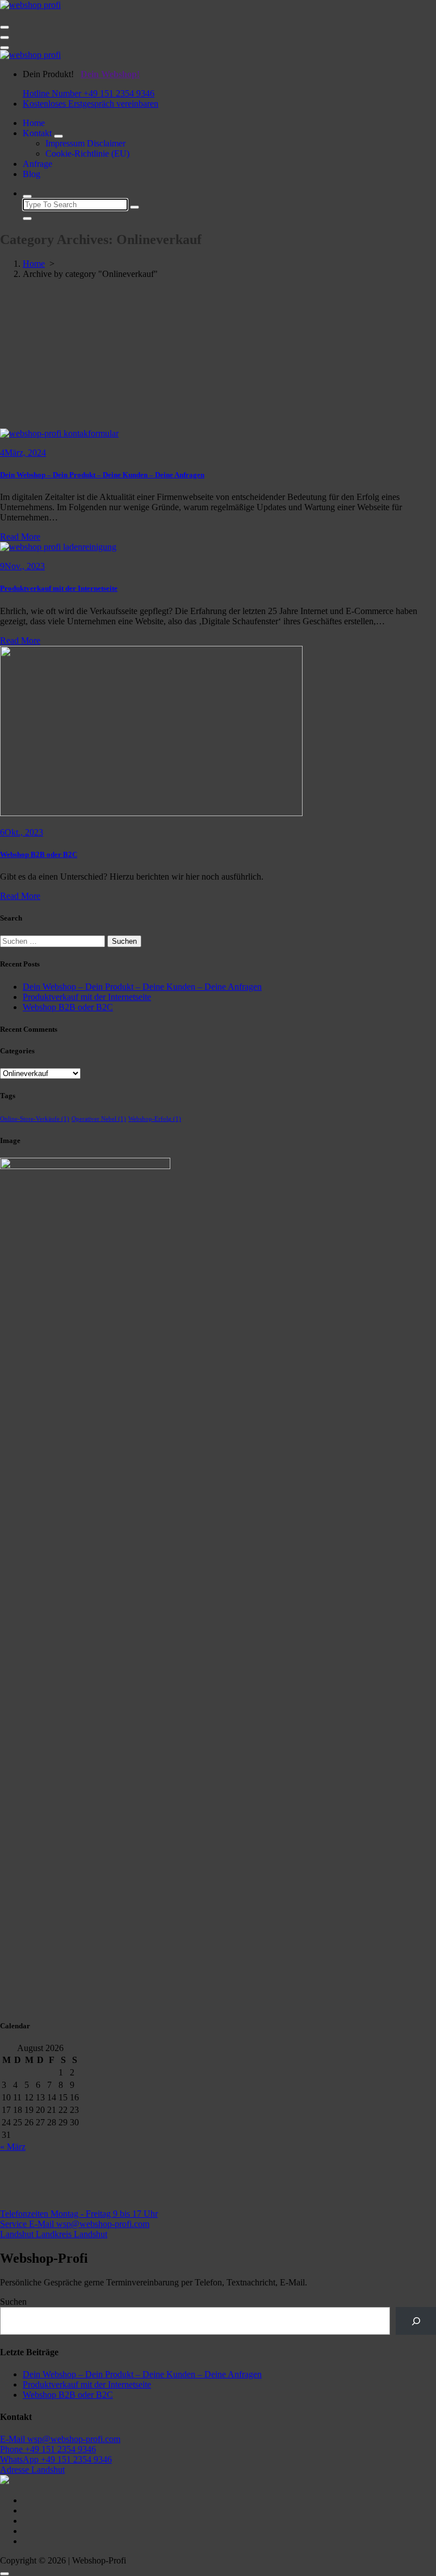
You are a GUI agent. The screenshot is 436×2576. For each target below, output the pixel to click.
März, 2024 (23, 453)
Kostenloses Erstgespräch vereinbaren (91, 104)
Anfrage (37, 164)
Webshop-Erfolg (155, 1119)
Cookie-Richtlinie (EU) (87, 154)
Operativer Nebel (99, 1119)
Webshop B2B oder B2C (39, 854)
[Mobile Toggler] (58, 136)
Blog (32, 174)
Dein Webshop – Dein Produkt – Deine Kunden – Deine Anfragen (102, 475)
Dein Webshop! (110, 74)
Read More (20, 537)
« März (13, 2147)
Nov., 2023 (22, 566)
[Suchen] (416, 2321)
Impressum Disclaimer (85, 143)
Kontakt (37, 133)
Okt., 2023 (22, 832)
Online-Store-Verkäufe (35, 1119)
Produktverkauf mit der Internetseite (59, 588)
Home (34, 123)
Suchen (13, 2302)
